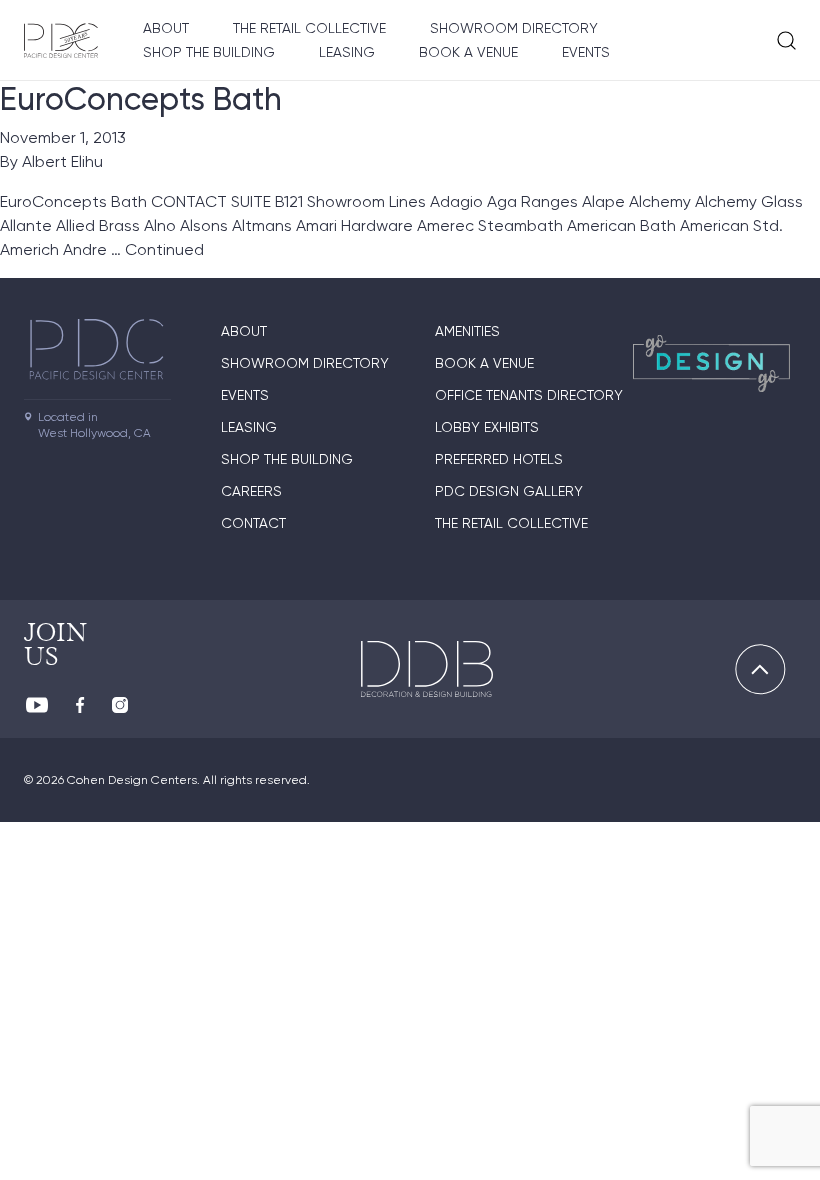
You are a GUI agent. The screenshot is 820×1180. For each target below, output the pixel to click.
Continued (164, 249)
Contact (253, 523)
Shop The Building (209, 52)
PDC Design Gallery (509, 491)
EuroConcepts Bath (141, 99)
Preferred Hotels (499, 459)
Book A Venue (468, 52)
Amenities (467, 331)
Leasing (347, 52)
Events (586, 52)
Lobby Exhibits (487, 427)
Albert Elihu (62, 161)
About (166, 28)
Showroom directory (514, 28)
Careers (251, 491)
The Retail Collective (309, 28)
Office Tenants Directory (529, 395)
